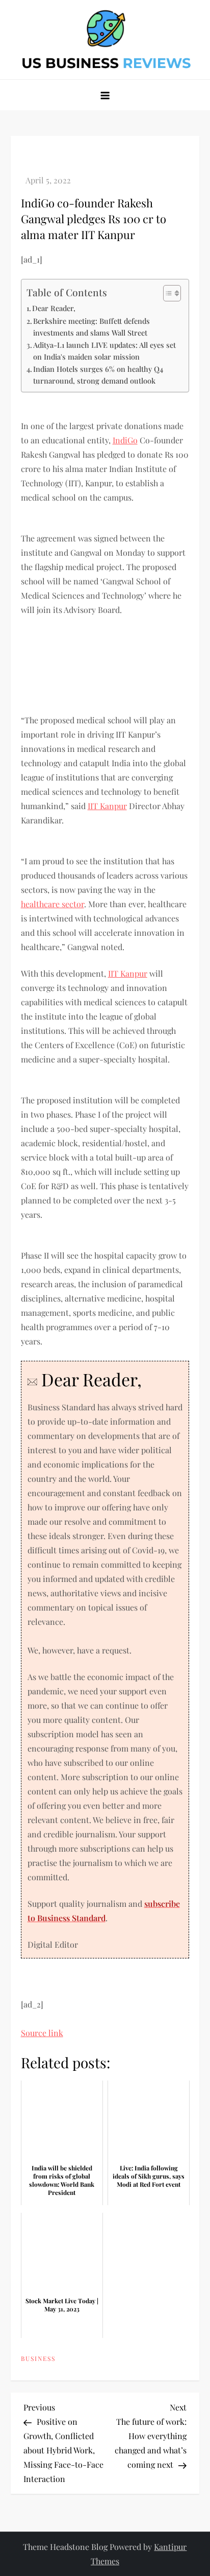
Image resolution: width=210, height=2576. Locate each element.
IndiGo (125, 440)
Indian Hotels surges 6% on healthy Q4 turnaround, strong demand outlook (98, 375)
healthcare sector (52, 904)
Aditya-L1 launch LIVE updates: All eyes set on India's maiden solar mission (104, 351)
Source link (42, 2033)
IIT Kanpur (107, 806)
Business (38, 2359)
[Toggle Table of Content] (167, 293)
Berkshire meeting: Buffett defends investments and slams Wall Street (91, 327)
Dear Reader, (54, 308)
